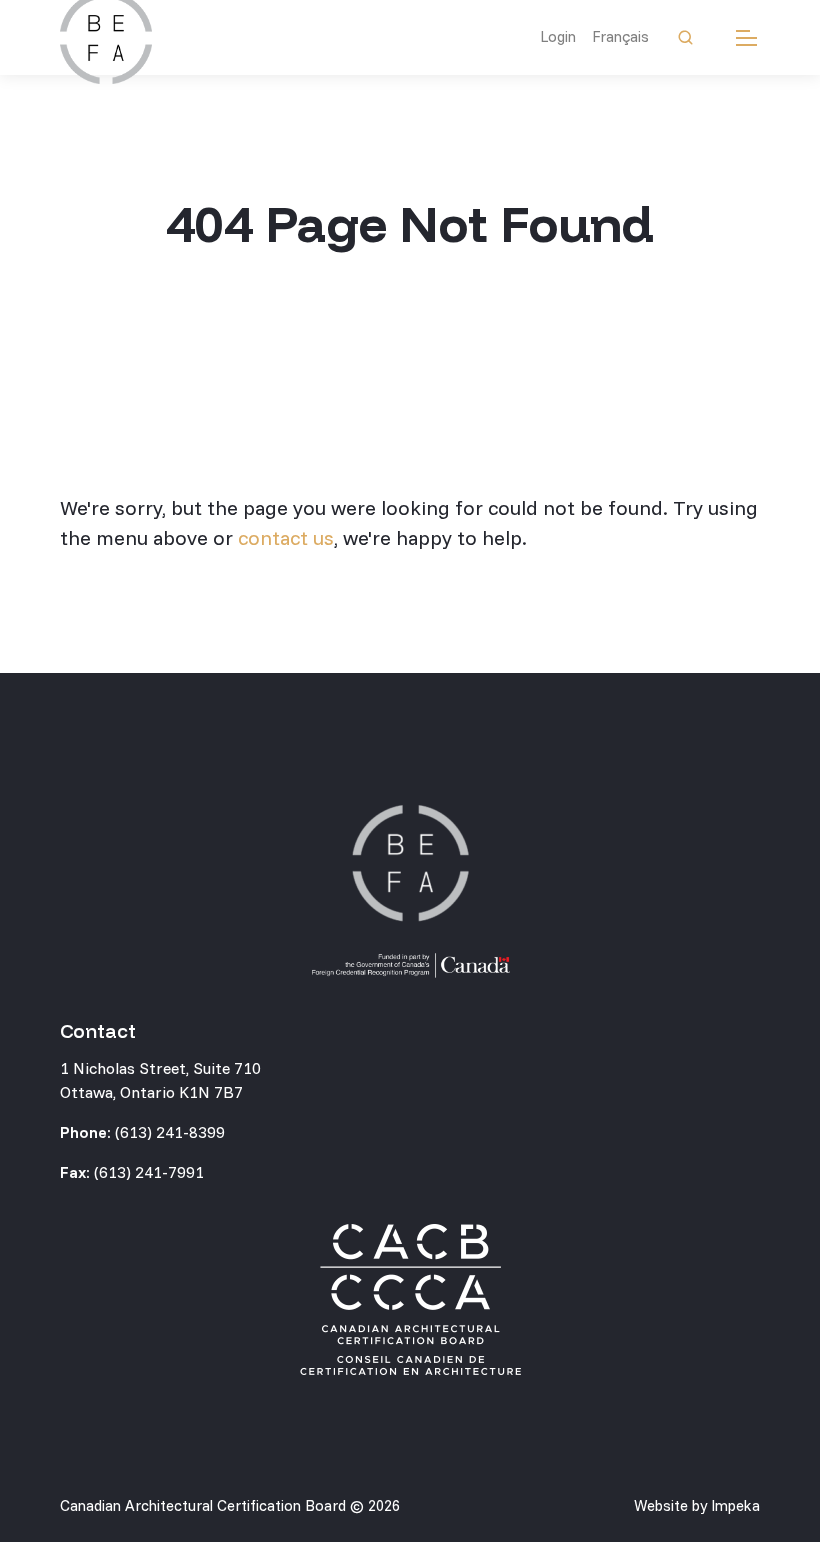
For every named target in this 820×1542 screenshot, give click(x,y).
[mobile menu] (746, 37)
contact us (286, 537)
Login (558, 36)
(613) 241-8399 (170, 1132)
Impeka (735, 1505)
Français (620, 36)
